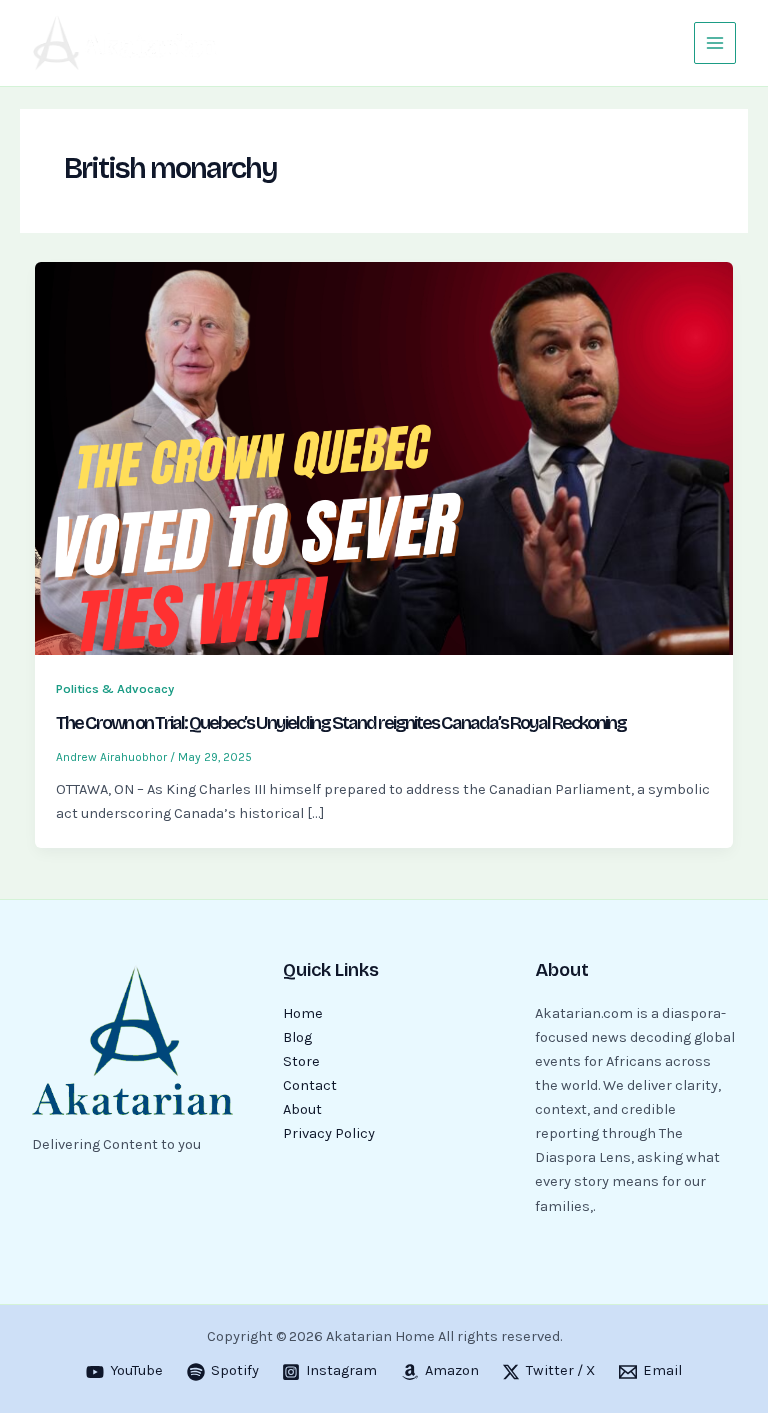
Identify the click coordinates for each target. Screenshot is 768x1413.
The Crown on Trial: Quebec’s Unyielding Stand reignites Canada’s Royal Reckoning (341, 723)
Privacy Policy (329, 1133)
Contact (310, 1085)
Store (301, 1061)
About (302, 1109)
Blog (297, 1037)
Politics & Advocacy (115, 688)
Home (303, 1013)
